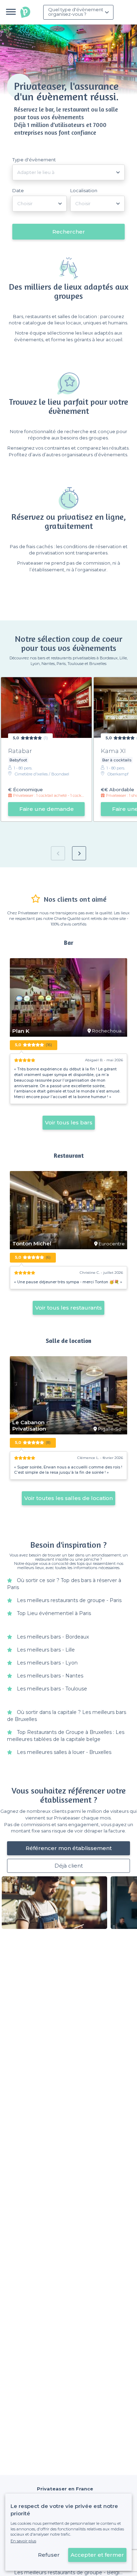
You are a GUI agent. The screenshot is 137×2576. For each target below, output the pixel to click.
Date (18, 190)
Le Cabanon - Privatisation (30, 1426)
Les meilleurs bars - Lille (46, 1650)
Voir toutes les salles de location (68, 1498)
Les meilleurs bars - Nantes (50, 1676)
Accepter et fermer (97, 2555)
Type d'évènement (34, 160)
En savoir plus (23, 2541)
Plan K (21, 1031)
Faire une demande (47, 809)
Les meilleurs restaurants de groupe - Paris (69, 1600)
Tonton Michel (32, 1244)
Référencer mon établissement (69, 1848)
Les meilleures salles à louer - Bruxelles (64, 1752)
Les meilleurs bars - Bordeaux (53, 1637)
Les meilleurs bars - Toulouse (52, 1689)
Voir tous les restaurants (68, 1308)
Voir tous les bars (69, 1122)
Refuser (49, 2555)
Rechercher (69, 232)
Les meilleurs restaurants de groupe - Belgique (71, 2572)
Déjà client (69, 1866)
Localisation (84, 190)
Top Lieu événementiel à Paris (54, 1613)
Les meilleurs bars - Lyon (47, 1663)
